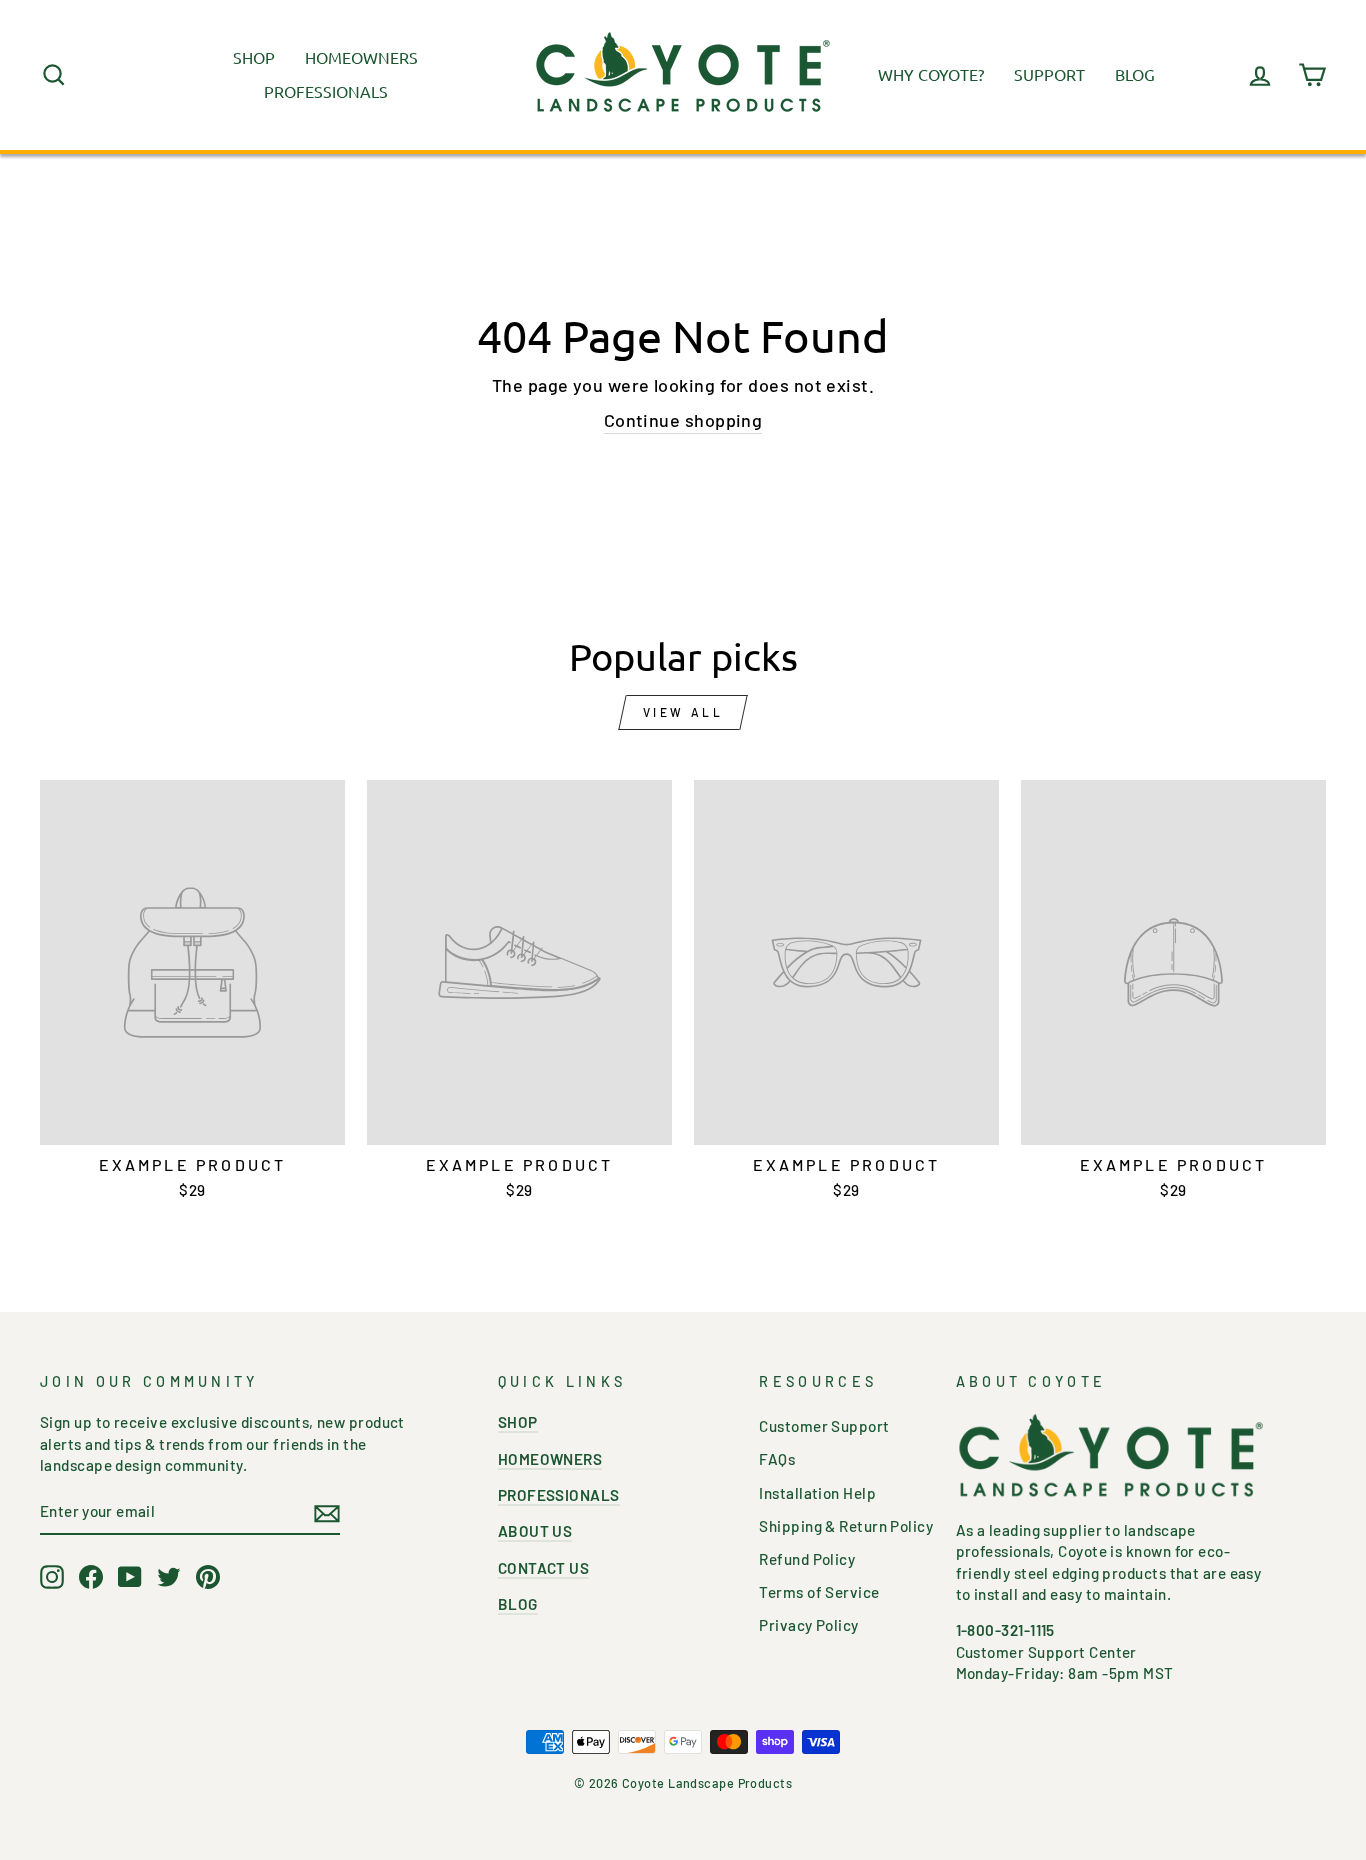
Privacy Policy (808, 1625)
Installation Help (817, 1493)
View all (683, 712)
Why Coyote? (931, 74)
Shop (254, 57)
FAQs (777, 1459)
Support (1049, 74)
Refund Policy (807, 1559)
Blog (1135, 74)
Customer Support (824, 1426)
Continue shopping (683, 420)
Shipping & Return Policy (846, 1526)
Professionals (326, 91)
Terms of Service (819, 1592)
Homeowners (361, 57)
